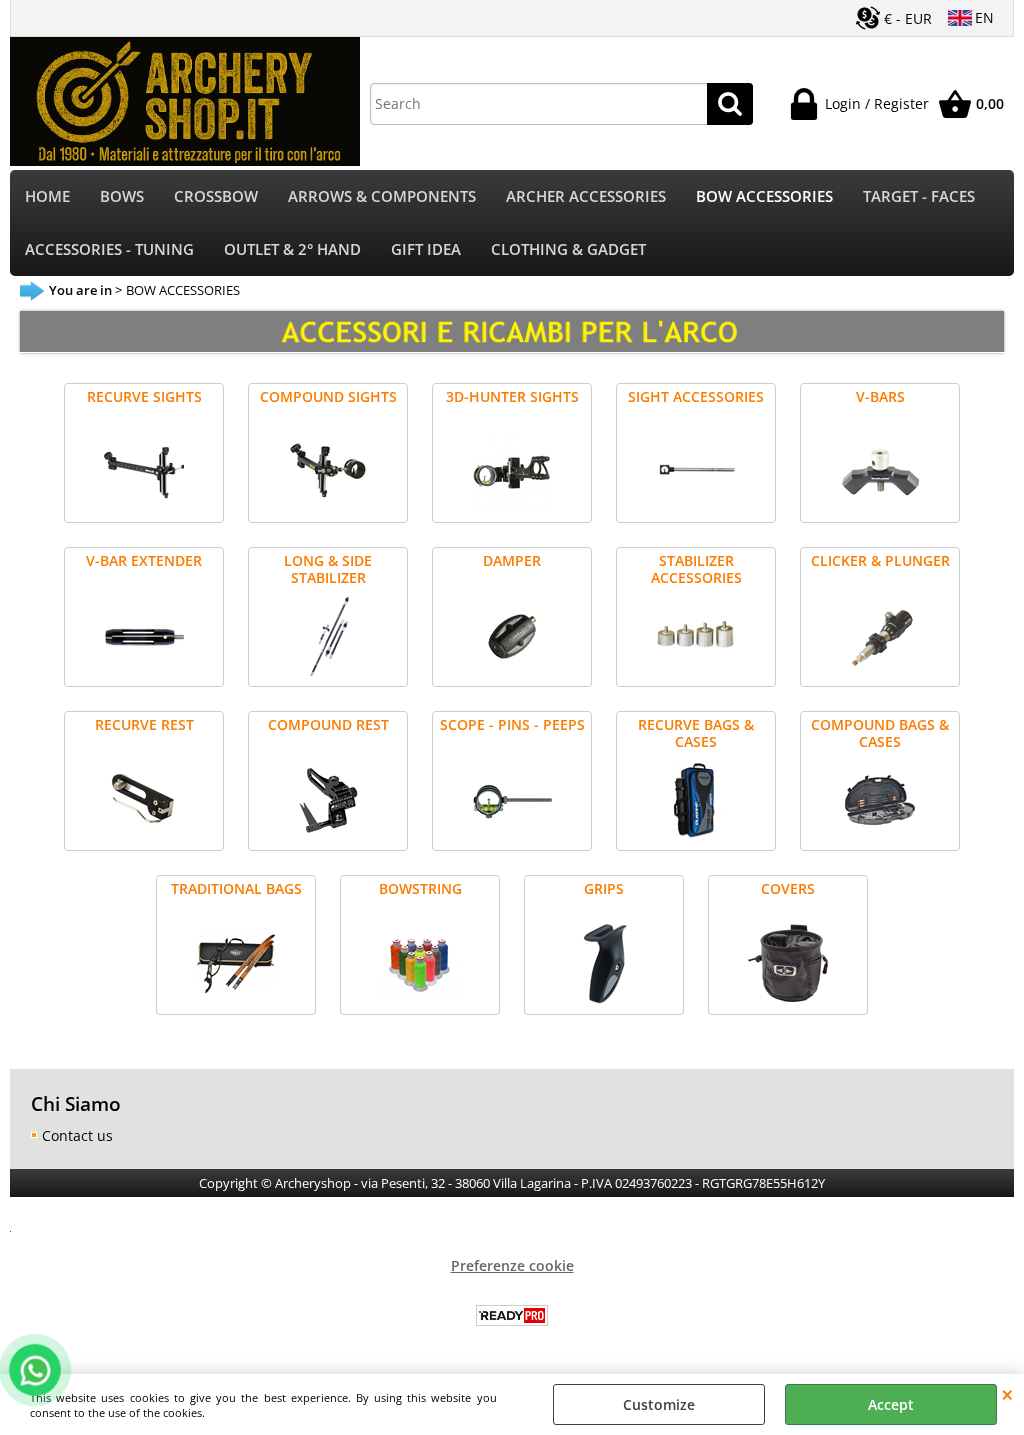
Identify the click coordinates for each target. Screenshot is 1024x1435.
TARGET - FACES (919, 196)
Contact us (77, 1135)
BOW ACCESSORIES (764, 196)
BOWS (122, 196)
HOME (47, 196)
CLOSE (1007, 1394)
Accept (891, 1404)
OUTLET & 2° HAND (292, 249)
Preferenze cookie (512, 1265)
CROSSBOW (216, 196)
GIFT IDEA (426, 249)
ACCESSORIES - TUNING (109, 249)
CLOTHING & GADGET (568, 249)
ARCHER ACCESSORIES (586, 196)
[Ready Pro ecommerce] (512, 1315)
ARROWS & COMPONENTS (382, 196)
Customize (659, 1404)
